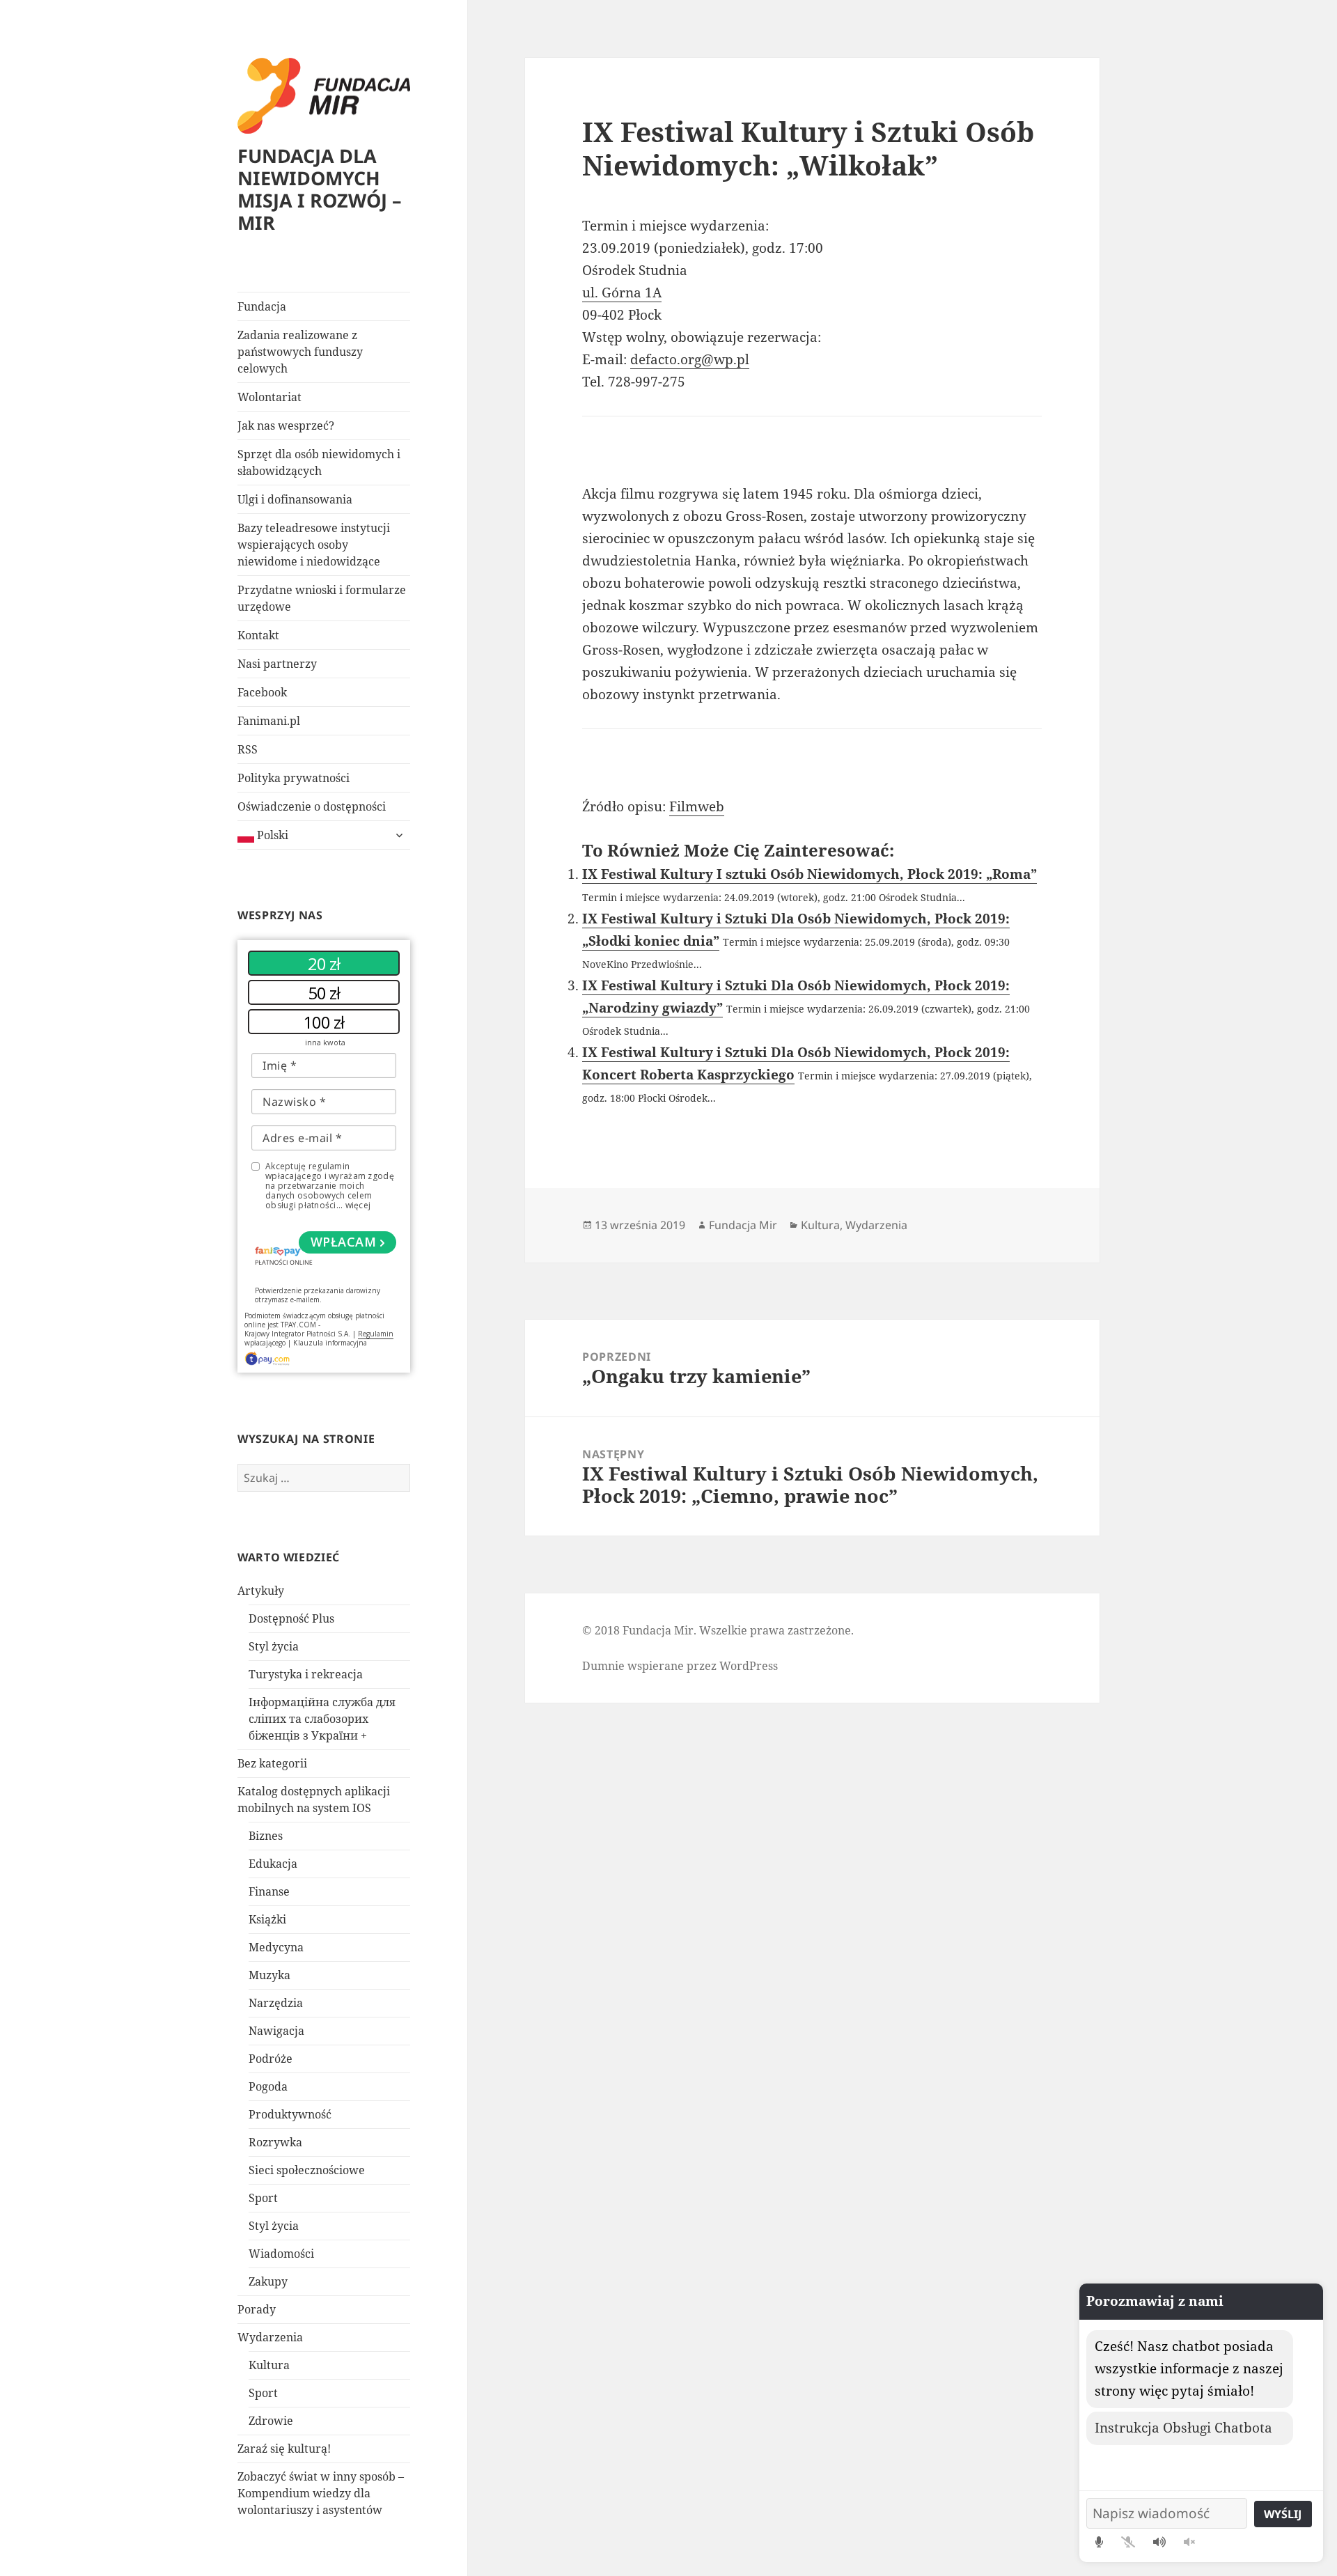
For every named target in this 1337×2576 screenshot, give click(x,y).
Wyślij (1283, 2514)
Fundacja (262, 306)
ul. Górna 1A (622, 292)
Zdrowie (271, 2421)
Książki (267, 1919)
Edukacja (273, 1864)
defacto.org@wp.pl (690, 359)
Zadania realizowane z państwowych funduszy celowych (300, 352)
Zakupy (268, 2281)
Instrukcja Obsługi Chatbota (1183, 2428)
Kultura (269, 2365)
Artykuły (261, 1591)
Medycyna (276, 1947)
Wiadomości (281, 2254)
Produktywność (290, 2114)
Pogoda (268, 2086)
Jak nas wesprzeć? (286, 426)
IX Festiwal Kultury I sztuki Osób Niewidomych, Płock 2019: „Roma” (810, 874)
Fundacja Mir (743, 1225)
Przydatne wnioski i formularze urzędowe (322, 598)
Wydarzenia (270, 2337)
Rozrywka (275, 2142)
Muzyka (269, 1975)
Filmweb (697, 806)
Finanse (269, 1891)
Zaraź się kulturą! (284, 2449)
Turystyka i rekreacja (306, 1674)
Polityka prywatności (294, 778)
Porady (257, 2309)
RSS (248, 749)
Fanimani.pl (269, 721)
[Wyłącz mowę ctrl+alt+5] (1189, 2542)
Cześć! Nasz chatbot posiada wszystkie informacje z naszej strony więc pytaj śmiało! (1189, 2368)
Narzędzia (276, 2003)
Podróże (271, 2059)
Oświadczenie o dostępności (312, 806)
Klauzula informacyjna (330, 1343)
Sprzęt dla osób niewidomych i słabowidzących (319, 462)
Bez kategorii (272, 1763)
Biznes (266, 1836)
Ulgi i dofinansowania (295, 499)
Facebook (262, 692)
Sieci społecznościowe (307, 2170)
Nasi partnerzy (277, 664)
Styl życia (274, 1646)
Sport (263, 2198)
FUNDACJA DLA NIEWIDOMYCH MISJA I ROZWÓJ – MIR (320, 189)
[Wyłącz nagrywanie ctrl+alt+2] (1128, 2542)
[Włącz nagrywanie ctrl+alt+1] (1099, 2542)
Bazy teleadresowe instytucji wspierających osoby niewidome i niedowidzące (314, 545)
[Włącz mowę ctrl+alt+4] (1159, 2542)
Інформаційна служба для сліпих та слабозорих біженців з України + (322, 1719)
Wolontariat (269, 397)
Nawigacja (276, 2031)
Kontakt (258, 635)
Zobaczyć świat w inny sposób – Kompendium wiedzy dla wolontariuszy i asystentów (321, 2493)
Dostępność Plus (291, 1618)
